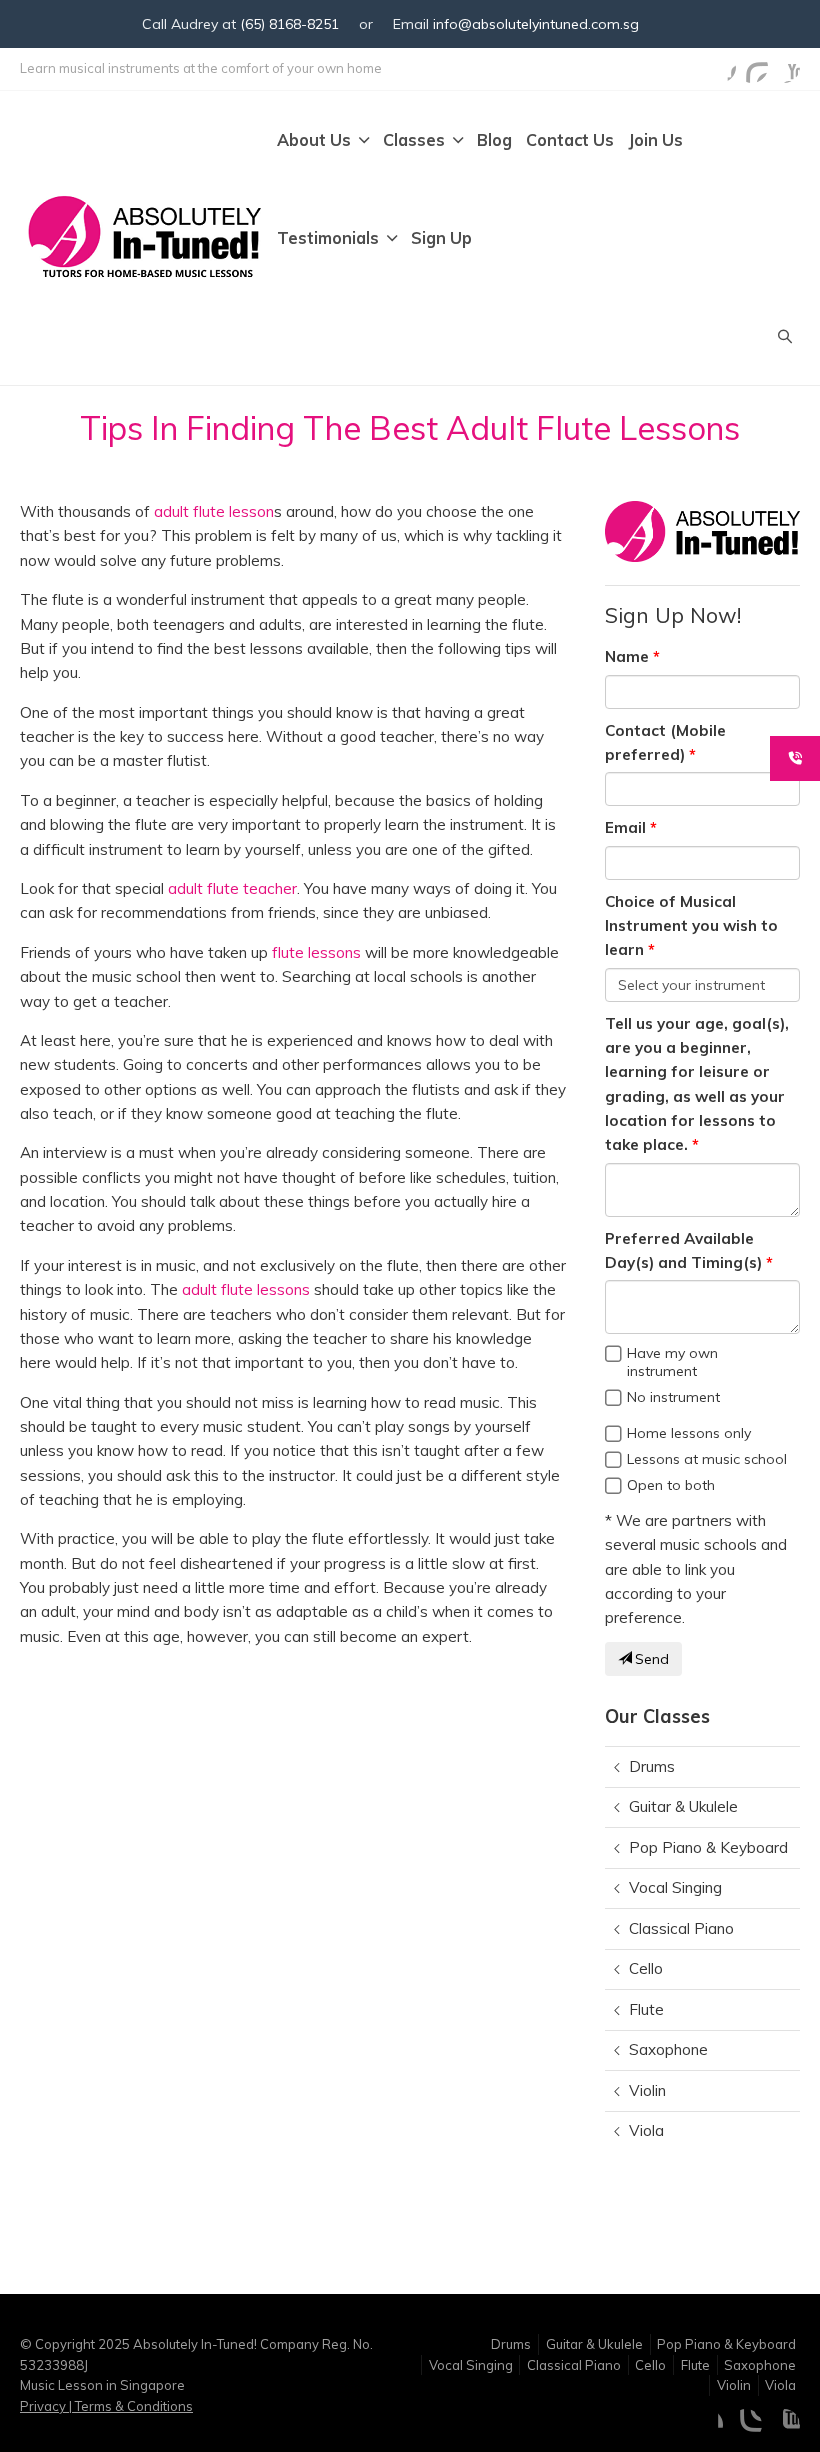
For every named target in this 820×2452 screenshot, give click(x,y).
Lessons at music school (707, 1459)
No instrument (673, 1397)
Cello (646, 1968)
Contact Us (570, 140)
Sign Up (441, 238)
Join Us (655, 140)
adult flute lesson (214, 511)
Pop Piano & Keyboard (708, 1847)
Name (627, 656)
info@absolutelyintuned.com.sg (536, 24)
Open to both (671, 1485)
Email (625, 827)
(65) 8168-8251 (289, 24)
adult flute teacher (232, 888)
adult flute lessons (246, 1289)
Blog (494, 140)
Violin (647, 2090)
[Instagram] (752, 67)
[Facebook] (720, 67)
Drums (652, 1766)
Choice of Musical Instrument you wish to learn (691, 926)
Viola (646, 2130)
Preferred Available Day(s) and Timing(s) (683, 1250)
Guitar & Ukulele (683, 1806)
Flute (646, 2009)
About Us (314, 140)
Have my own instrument (672, 1362)
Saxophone (668, 2049)
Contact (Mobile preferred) (665, 742)
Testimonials (328, 238)
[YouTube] (784, 67)
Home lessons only (689, 1433)
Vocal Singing (675, 1887)
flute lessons (316, 952)
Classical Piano (681, 1928)
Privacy (44, 2406)
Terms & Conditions (132, 2406)
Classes (414, 140)
